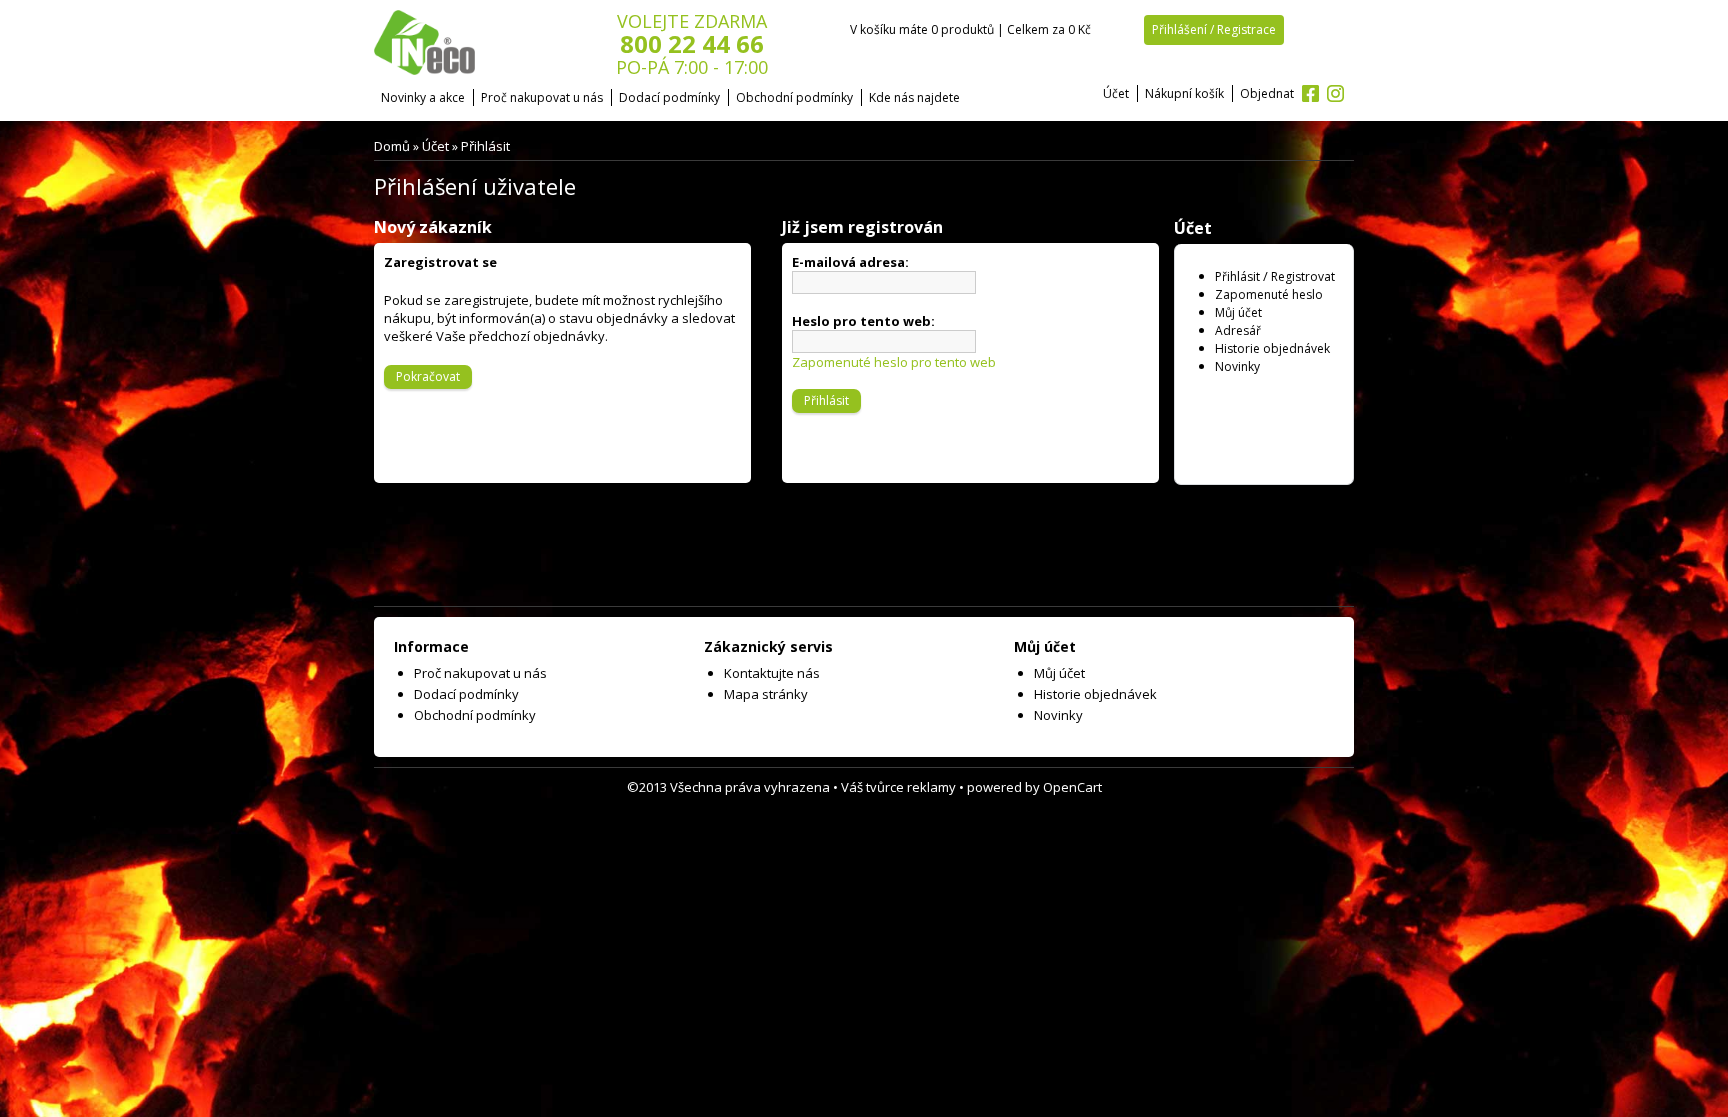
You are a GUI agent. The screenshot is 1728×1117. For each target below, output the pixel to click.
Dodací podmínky (669, 97)
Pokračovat (428, 376)
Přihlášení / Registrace (1214, 29)
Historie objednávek (1272, 348)
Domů (392, 146)
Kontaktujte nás (772, 673)
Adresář (1238, 330)
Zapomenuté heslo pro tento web (894, 362)
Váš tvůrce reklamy (898, 787)
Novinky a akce (423, 97)
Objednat (1267, 93)
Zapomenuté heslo (1269, 294)
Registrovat (1303, 276)
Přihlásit (485, 146)
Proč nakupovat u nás (542, 97)
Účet (1116, 93)
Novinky (1237, 366)
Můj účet (1238, 312)
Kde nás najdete (914, 97)
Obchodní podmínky (794, 97)
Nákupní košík (1184, 93)
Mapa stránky (766, 694)
